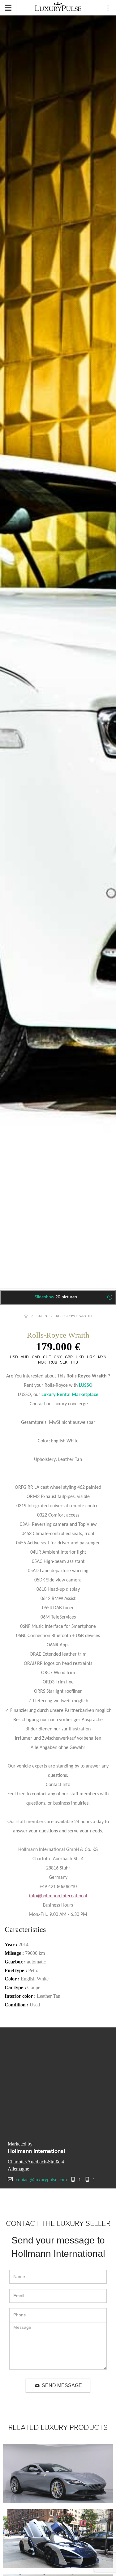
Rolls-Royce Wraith (74, 1316)
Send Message (62, 2385)
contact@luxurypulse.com (41, 2180)
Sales (42, 1316)
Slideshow (56, 1297)
